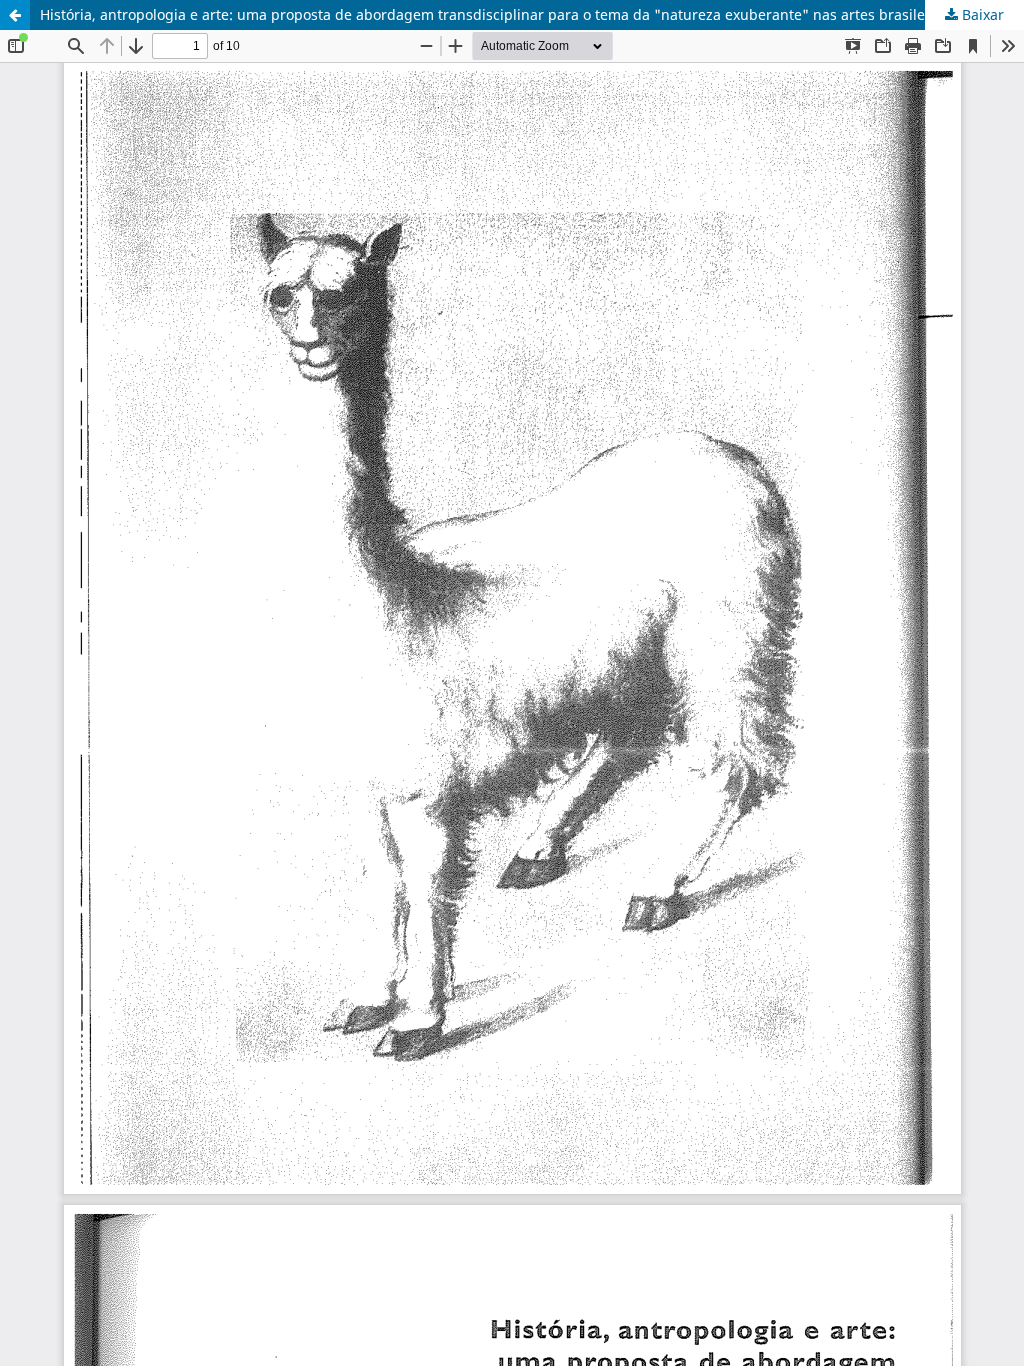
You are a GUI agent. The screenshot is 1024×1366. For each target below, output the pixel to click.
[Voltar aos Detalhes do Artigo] (15, 15)
